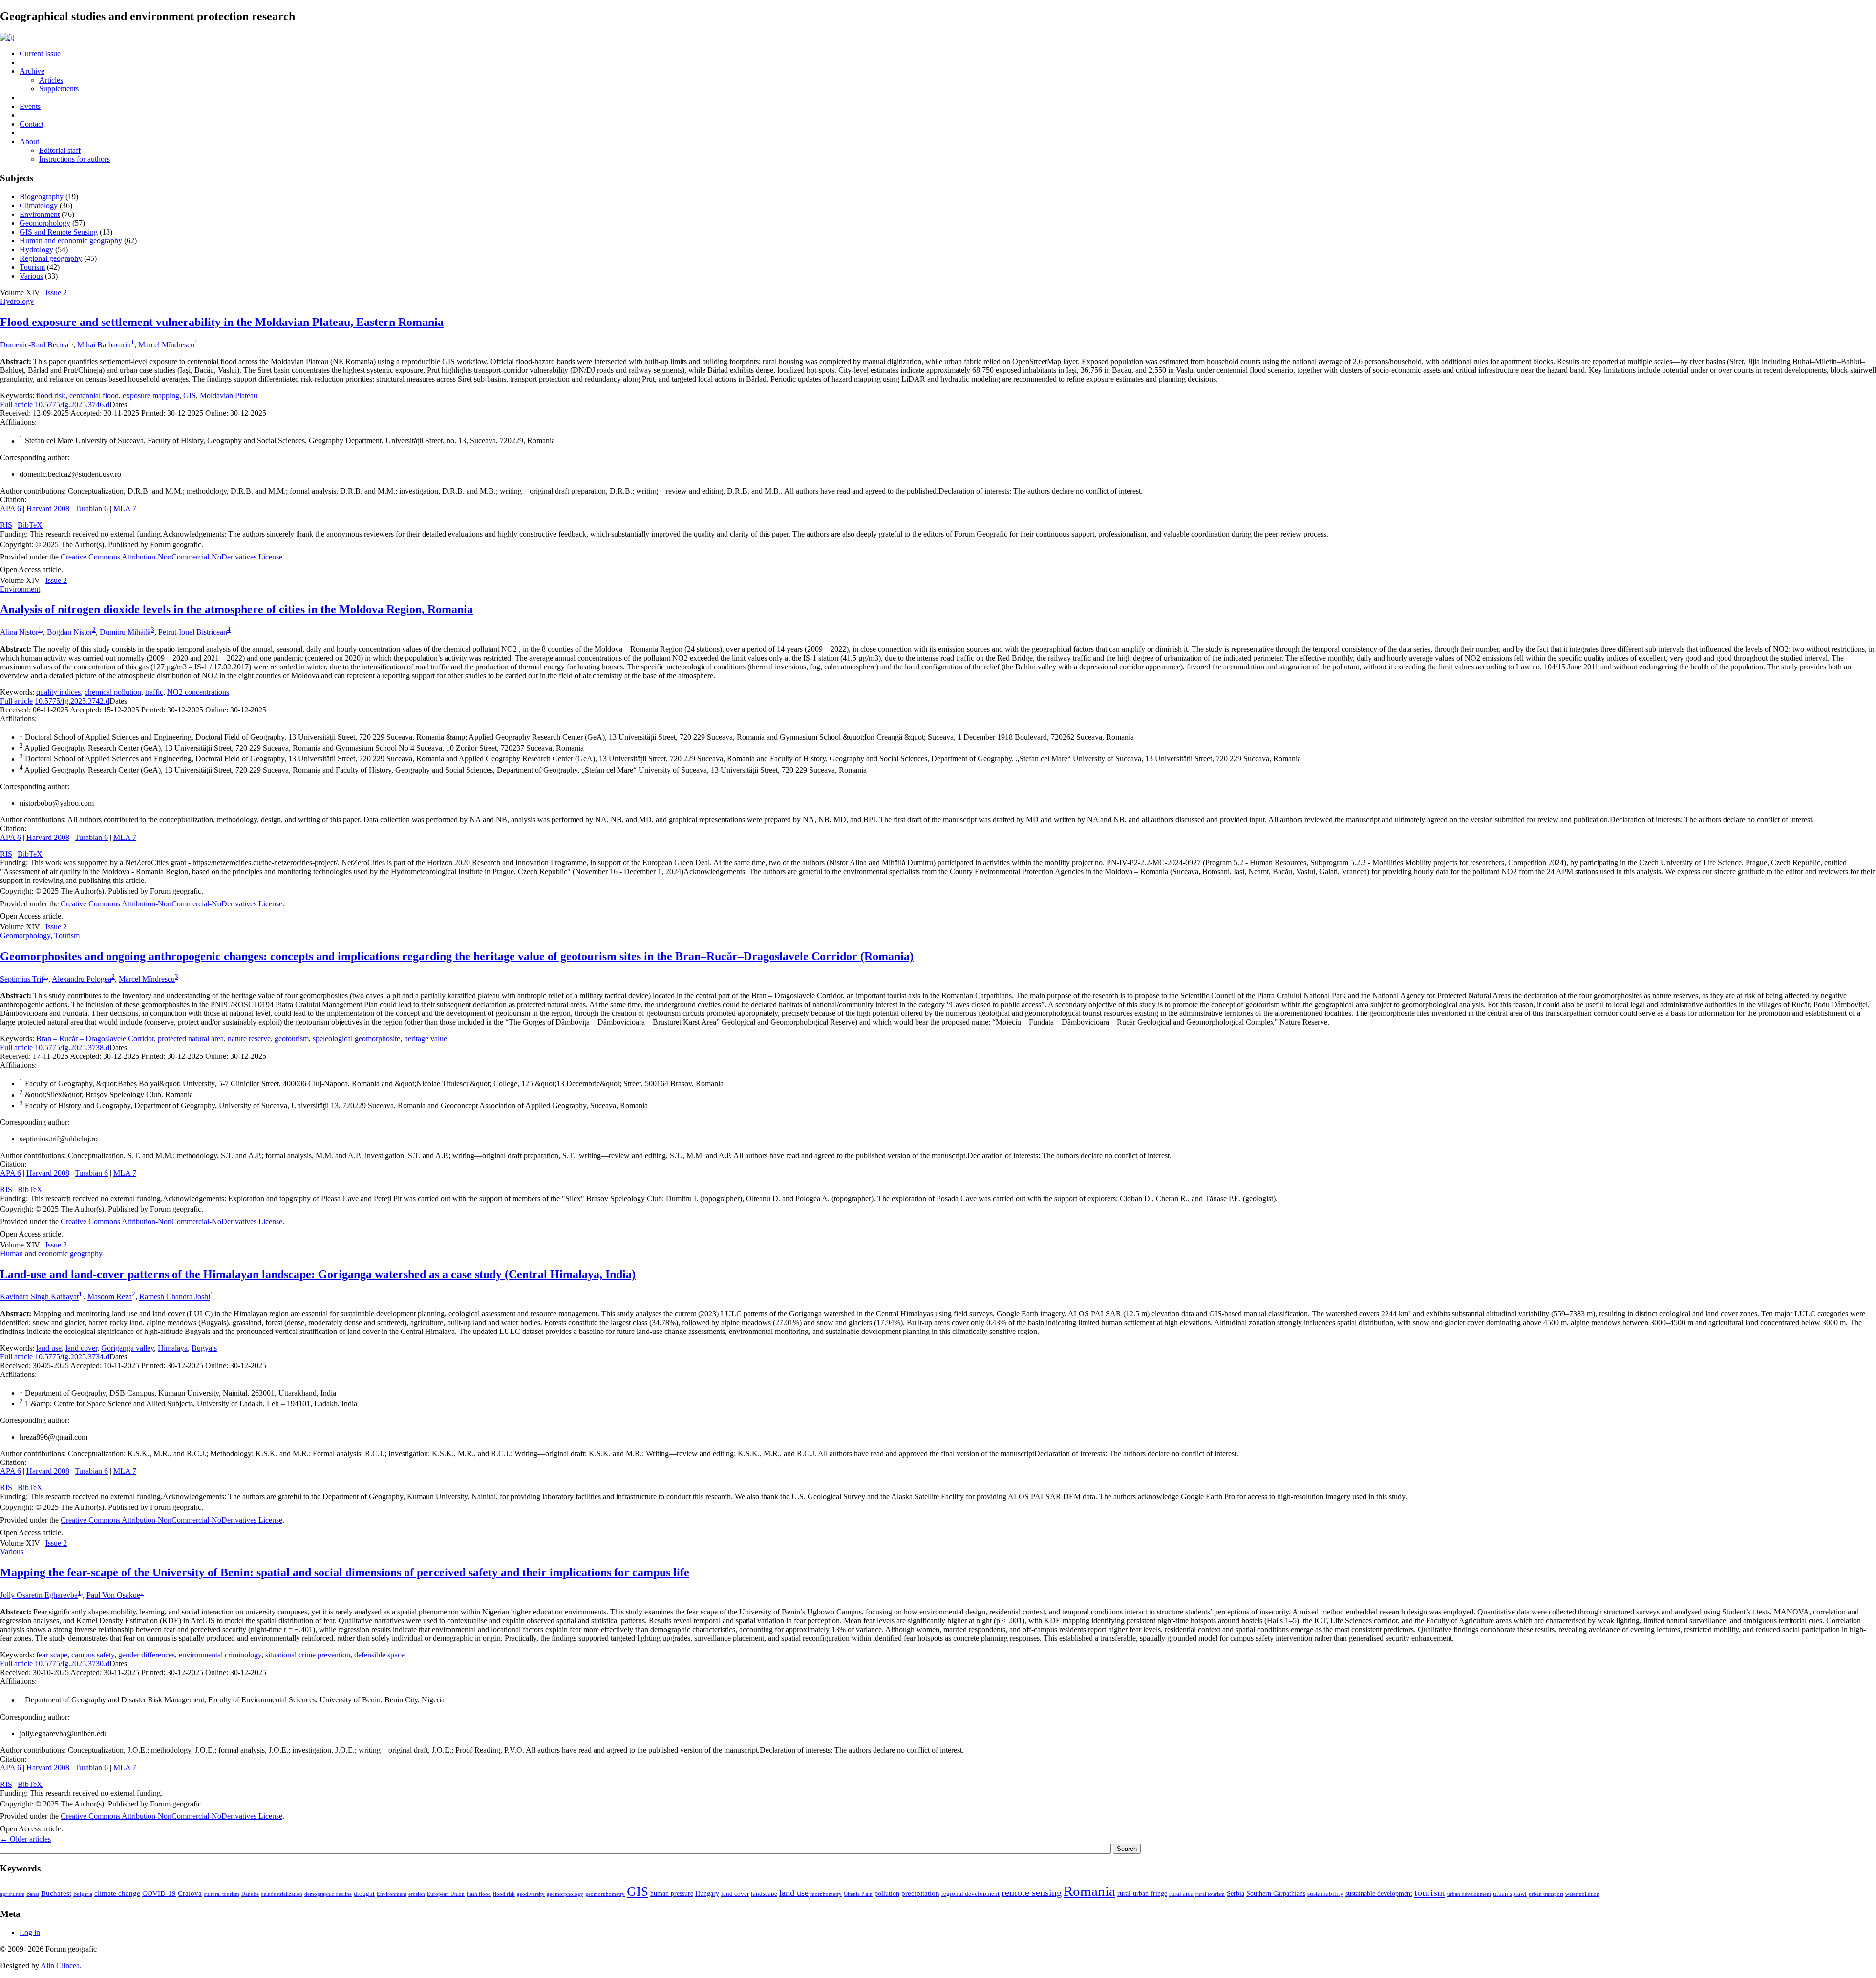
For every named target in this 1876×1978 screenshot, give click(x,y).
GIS (190, 396)
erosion (417, 1894)
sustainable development (1379, 1893)
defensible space (379, 1655)
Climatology (39, 205)
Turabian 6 (91, 508)
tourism (1430, 1892)
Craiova (190, 1893)
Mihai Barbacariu (104, 345)
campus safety (93, 1655)
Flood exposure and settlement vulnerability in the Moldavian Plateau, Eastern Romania (222, 322)
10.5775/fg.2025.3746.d (72, 404)
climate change (117, 1893)
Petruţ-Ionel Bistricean (193, 633)
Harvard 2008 (48, 508)
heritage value (426, 1039)
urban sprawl (1510, 1894)
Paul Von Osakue (113, 1595)
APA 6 (11, 508)
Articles (51, 80)
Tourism (32, 267)
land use (49, 1348)
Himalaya (173, 1348)
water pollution (1582, 1894)
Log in (30, 1932)
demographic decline (328, 1894)
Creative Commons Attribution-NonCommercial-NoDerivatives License (171, 557)
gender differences (147, 1655)
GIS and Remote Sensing (59, 232)
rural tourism (1210, 1894)
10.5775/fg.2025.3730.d (72, 1664)
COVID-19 (159, 1893)
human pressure (672, 1893)
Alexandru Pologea (82, 979)
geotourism (292, 1039)
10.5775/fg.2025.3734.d (72, 1357)
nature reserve (249, 1039)
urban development (1469, 1894)
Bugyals (204, 1348)
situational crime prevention (308, 1655)
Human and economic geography (71, 241)
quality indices (58, 692)
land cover (81, 1348)
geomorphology (565, 1894)
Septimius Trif (22, 979)
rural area (1181, 1894)
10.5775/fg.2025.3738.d (72, 1047)
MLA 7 (125, 508)
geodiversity (531, 1894)
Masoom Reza (110, 1297)
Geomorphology (45, 223)
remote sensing (1032, 1892)
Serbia (1236, 1893)
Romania (1089, 1891)
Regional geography (51, 258)
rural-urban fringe (1142, 1893)
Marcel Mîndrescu (166, 345)
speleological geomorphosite (356, 1039)
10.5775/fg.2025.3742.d (72, 701)
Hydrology (36, 249)
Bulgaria (83, 1894)
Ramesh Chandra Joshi (175, 1297)
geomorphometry (605, 1894)
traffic (154, 692)
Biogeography (42, 197)
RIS (6, 525)
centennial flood (94, 396)
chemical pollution (113, 692)
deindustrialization (282, 1894)
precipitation (920, 1893)
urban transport (1546, 1894)
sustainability (1325, 1894)
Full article (16, 404)
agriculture (12, 1894)
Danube (250, 1894)
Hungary (707, 1893)
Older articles (25, 1839)
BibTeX (30, 525)
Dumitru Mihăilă (125, 633)
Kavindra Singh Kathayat (39, 1297)
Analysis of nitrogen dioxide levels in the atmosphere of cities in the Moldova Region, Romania (236, 609)
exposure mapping (151, 396)
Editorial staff (60, 150)
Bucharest (56, 1893)
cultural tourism (222, 1894)
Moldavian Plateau (229, 396)
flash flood (479, 1894)
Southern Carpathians (1276, 1893)
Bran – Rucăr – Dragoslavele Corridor (95, 1039)
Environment (40, 214)
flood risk (51, 396)
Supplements (59, 89)
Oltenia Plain (858, 1894)
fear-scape (52, 1655)
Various (31, 276)
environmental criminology (220, 1655)
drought (364, 1894)
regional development (970, 1894)
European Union (446, 1894)
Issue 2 (56, 292)
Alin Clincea (60, 1966)
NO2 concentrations (198, 692)
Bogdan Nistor (70, 633)
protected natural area (191, 1039)
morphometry (826, 1894)
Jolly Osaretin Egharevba (39, 1595)
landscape (764, 1894)
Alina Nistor (19, 633)
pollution (887, 1893)
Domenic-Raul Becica (34, 345)
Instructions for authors (75, 159)
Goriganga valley (128, 1348)
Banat (33, 1894)
